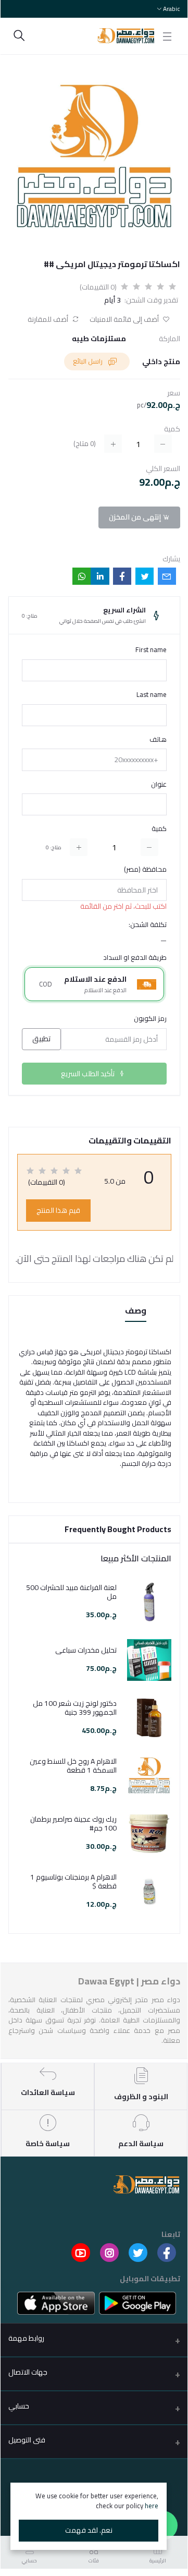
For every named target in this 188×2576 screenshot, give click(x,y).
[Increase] (79, 847)
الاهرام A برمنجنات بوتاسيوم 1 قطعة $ (73, 1882)
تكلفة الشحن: (148, 925)
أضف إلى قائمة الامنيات (125, 320)
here (152, 2506)
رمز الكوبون (150, 1019)
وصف (136, 1311)
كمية (159, 829)
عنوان (159, 785)
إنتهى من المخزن (136, 517)
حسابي (19, 2406)
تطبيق (41, 1039)
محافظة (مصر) (145, 870)
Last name (152, 695)
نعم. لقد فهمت (89, 2530)
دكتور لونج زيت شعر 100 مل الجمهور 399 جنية (75, 1708)
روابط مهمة (26, 2338)
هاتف (158, 740)
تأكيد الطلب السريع (89, 1074)
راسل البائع (89, 361)
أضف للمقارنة (49, 320)
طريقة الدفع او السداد (135, 958)
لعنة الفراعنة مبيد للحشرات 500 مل (71, 1592)
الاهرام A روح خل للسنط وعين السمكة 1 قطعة (73, 1766)
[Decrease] (149, 847)
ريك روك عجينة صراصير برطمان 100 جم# (73, 1824)
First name (151, 650)
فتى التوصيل (27, 2440)
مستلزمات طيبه (99, 339)
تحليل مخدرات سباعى (86, 1650)
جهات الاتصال (28, 2372)
